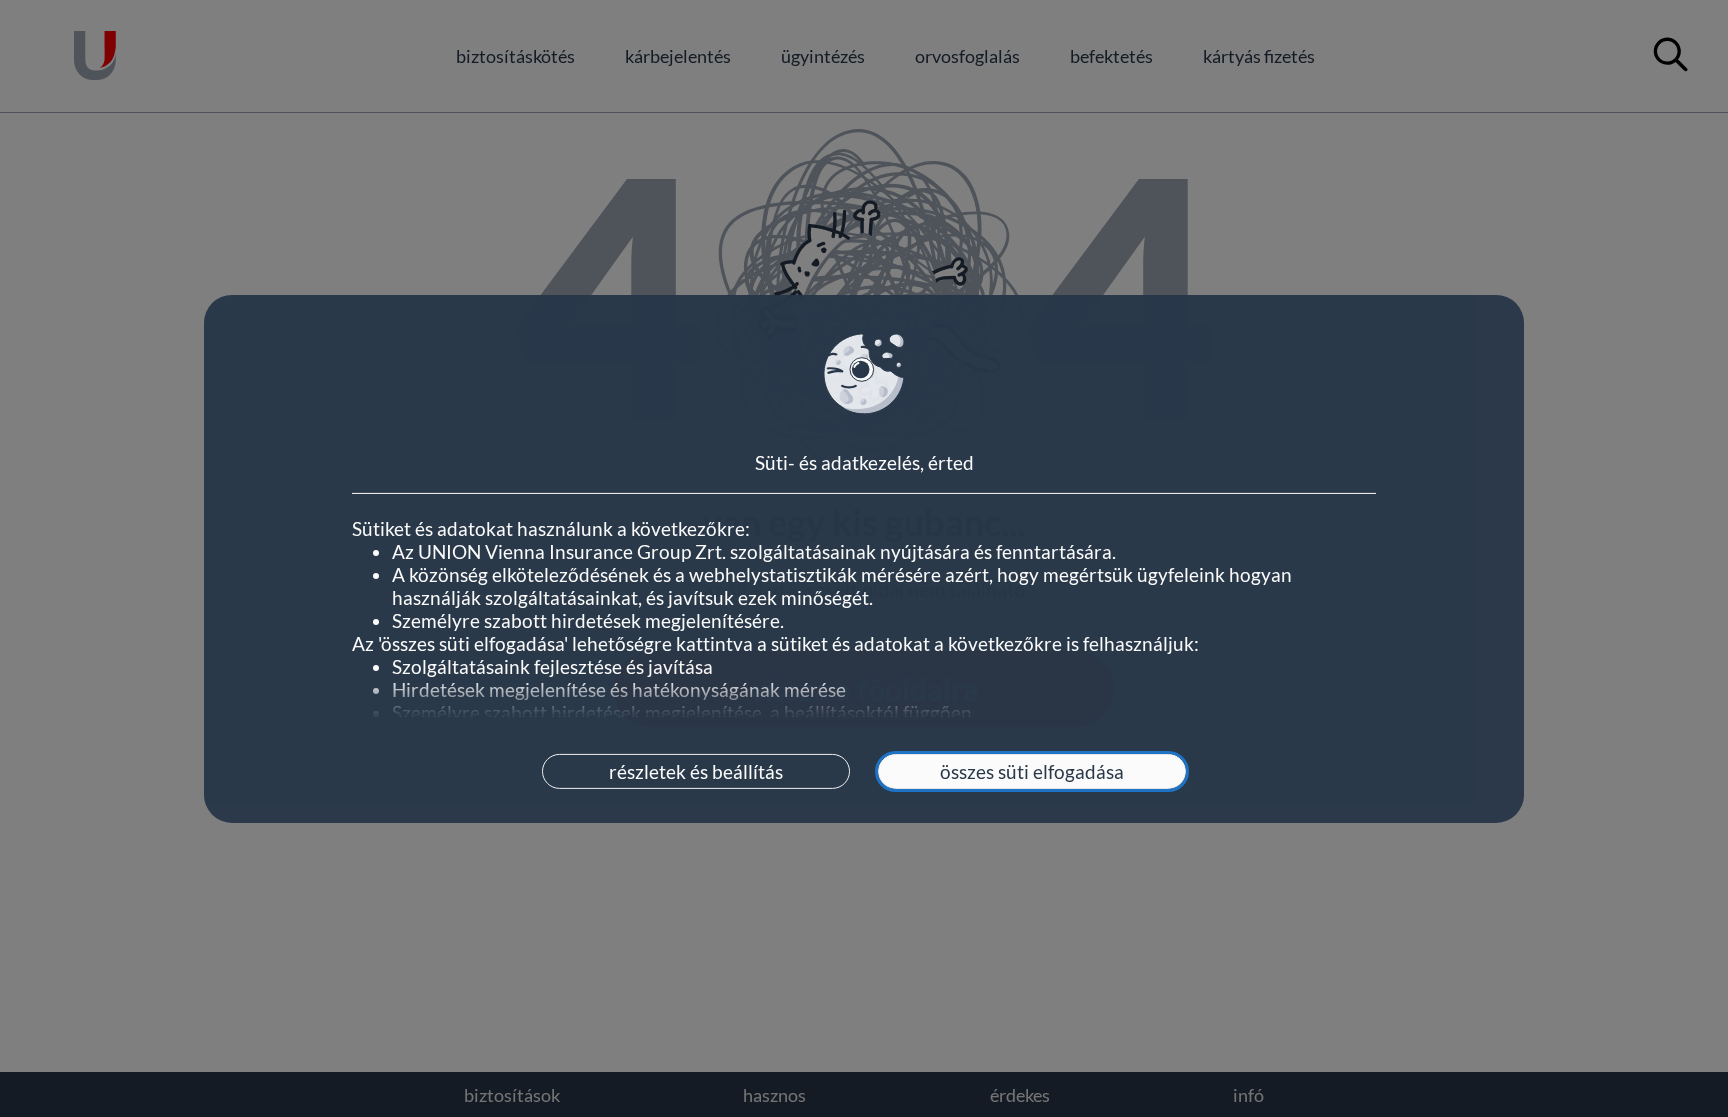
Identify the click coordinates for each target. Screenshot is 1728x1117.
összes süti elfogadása (1032, 771)
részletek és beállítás (696, 771)
